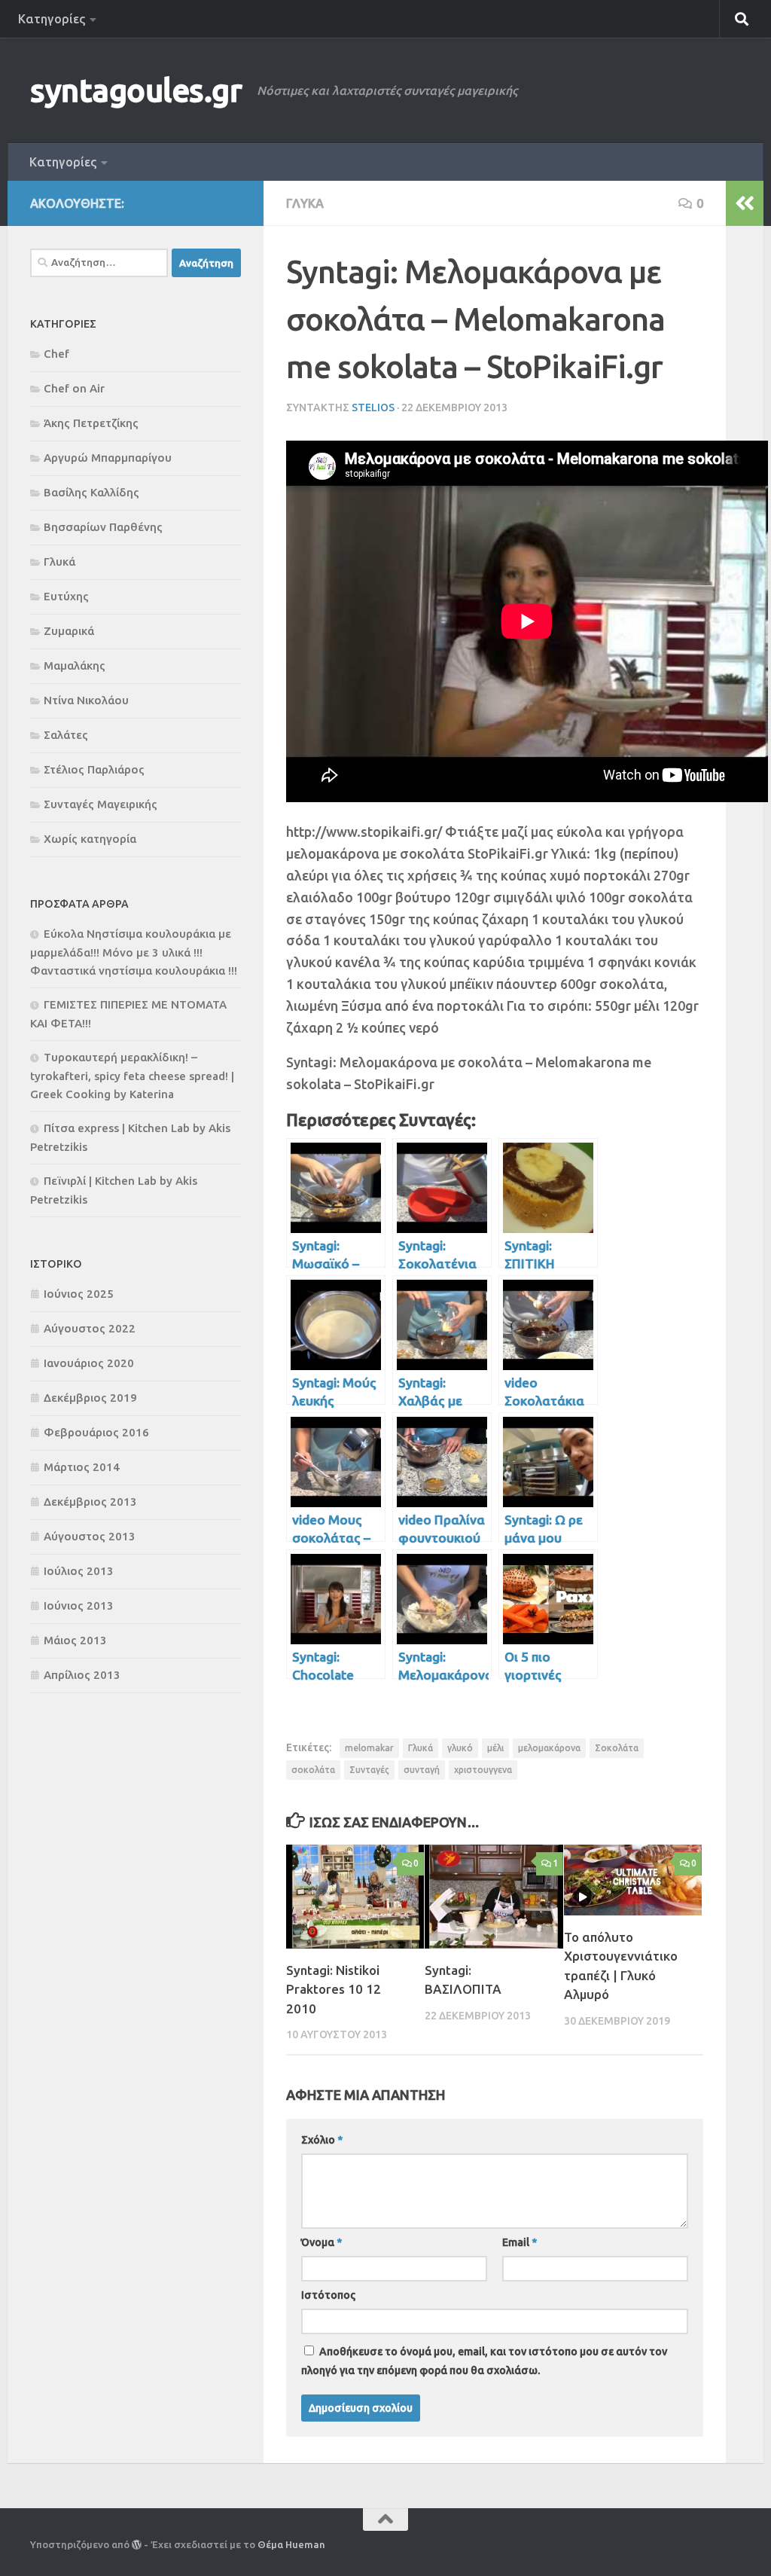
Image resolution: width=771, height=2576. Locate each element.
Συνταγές (369, 1770)
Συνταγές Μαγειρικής (101, 804)
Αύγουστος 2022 (90, 1328)
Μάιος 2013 (75, 1640)
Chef (56, 354)
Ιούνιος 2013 (79, 1605)
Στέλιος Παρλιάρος (94, 769)
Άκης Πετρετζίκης (91, 423)
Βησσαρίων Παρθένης (103, 527)
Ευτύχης (66, 596)
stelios (373, 407)
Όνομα (322, 2242)
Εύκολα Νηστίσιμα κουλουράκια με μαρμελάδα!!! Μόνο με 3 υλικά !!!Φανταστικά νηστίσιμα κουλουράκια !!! (134, 952)
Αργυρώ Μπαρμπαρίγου (108, 458)
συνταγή (422, 1770)
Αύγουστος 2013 (90, 1536)
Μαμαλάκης (75, 665)
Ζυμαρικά (69, 631)
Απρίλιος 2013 (82, 1675)
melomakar (369, 1748)
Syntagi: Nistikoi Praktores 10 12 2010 (334, 1989)
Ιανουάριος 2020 (89, 1363)
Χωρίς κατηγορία (90, 839)
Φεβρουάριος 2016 (96, 1432)
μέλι (495, 1748)
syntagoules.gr (136, 90)
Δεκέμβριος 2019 (90, 1398)
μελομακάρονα (549, 1748)
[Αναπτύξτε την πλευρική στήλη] (745, 203)
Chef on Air (74, 388)
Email (520, 2242)
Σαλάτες (66, 735)
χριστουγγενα (483, 1770)
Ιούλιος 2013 (79, 1571)
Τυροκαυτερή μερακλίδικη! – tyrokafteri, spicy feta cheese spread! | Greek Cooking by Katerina (132, 1076)
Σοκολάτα (617, 1748)
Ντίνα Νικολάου (86, 700)
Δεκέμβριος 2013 (90, 1502)
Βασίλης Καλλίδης (91, 492)
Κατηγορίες (52, 19)
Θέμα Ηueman (291, 2544)
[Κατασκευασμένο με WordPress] (137, 2545)
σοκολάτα (313, 1770)
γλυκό (460, 1748)
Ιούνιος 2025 (79, 1294)
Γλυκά (305, 203)
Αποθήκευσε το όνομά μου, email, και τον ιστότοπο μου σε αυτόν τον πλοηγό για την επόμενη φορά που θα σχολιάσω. (484, 2361)
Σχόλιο (322, 2140)
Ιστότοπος (328, 2295)
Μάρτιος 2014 (82, 1467)
